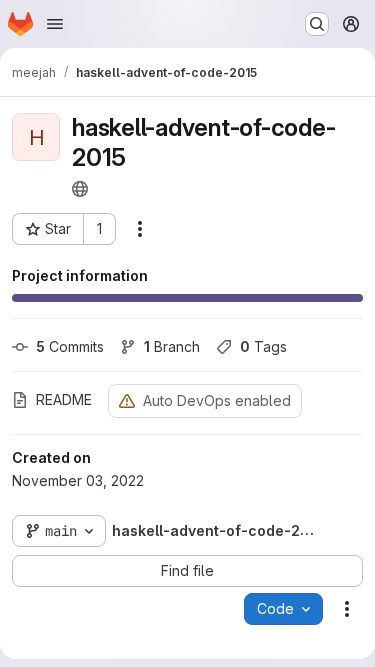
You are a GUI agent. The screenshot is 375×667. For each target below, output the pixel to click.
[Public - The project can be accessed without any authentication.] (80, 189)
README (64, 399)
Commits (70, 346)
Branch (172, 346)
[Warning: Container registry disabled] (127, 400)
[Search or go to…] (317, 24)
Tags (263, 346)
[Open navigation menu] (55, 24)
